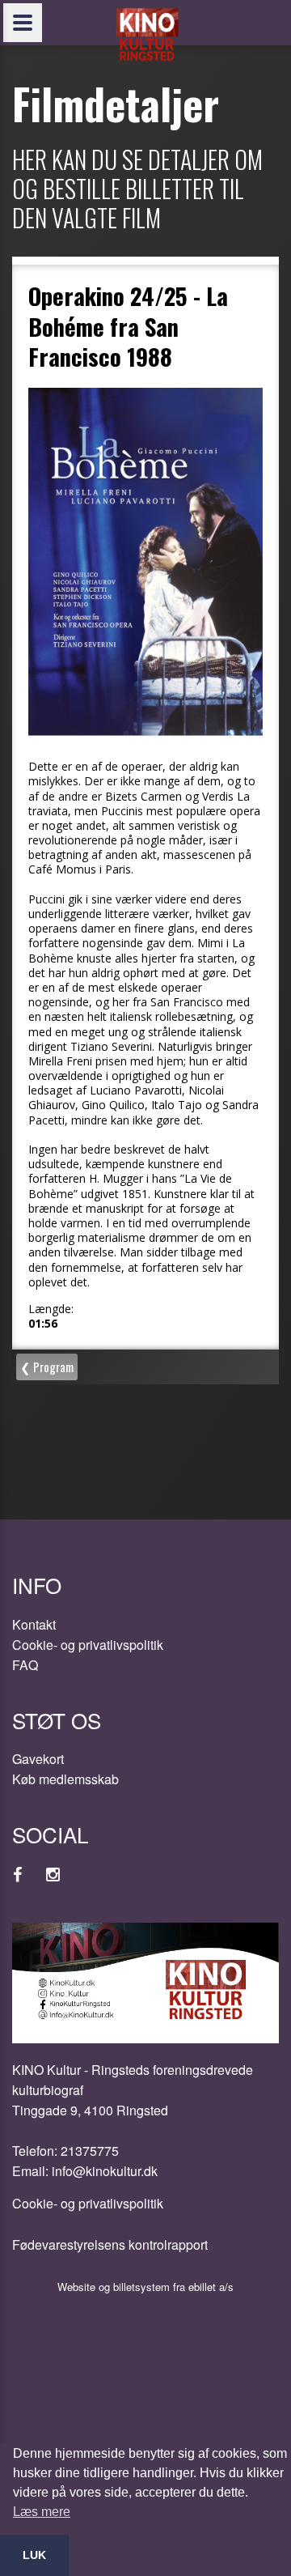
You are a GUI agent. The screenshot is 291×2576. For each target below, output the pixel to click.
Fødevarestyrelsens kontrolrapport (110, 2244)
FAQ (25, 1665)
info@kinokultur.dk (105, 2171)
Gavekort (38, 1759)
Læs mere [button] (42, 2512)
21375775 (90, 2151)
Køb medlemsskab (65, 1779)
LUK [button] (34, 2555)
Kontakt (34, 1624)
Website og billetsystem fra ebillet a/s (145, 2287)
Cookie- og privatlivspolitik (88, 1645)
